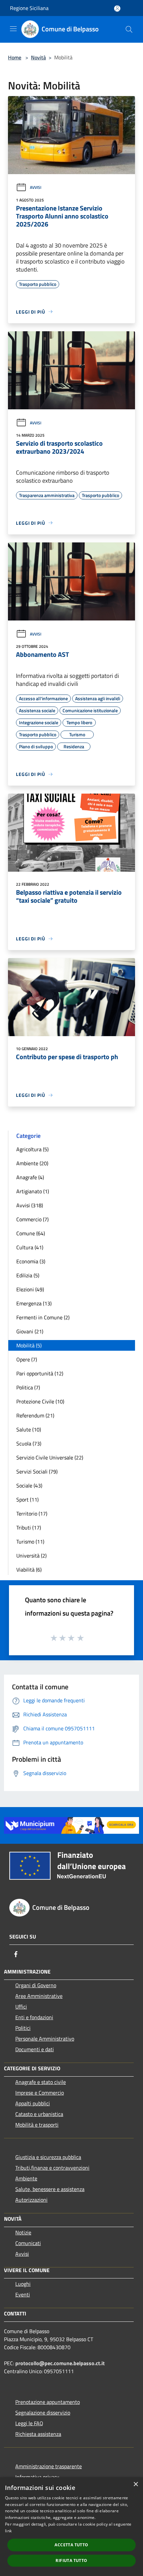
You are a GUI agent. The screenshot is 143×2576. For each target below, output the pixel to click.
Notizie (23, 2232)
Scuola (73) (29, 1443)
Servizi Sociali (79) (37, 1471)
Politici (23, 2028)
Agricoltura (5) (32, 1149)
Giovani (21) (30, 1331)
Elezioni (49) (30, 1289)
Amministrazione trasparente (49, 2466)
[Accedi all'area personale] (117, 9)
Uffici (21, 2007)
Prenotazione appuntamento (48, 2402)
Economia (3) (31, 1261)
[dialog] (71, 2527)
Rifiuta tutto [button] (71, 2560)
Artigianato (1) (33, 1191)
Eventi (23, 2294)
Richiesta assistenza (38, 2434)
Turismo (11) (30, 1542)
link (8, 2531)
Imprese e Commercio (40, 2093)
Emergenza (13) (34, 1303)
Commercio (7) (32, 1219)
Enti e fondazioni (34, 2017)
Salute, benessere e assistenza (50, 2189)
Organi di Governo (36, 1985)
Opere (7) (27, 1359)
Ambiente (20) (32, 1163)
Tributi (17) (29, 1528)
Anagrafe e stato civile (41, 2082)
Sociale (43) (29, 1485)
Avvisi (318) (30, 1205)
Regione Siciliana (29, 8)
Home (15, 57)
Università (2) (31, 1556)
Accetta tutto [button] (71, 2545)
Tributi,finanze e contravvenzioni (52, 2168)
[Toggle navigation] (13, 29)
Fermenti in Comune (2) (43, 1317)
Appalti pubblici (33, 2103)
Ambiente (26, 2178)
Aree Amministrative (39, 1996)
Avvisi (36, 187)
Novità (38, 57)
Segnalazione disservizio (43, 2413)
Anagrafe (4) (30, 1177)
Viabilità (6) (29, 1570)
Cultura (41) (30, 1247)
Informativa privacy (37, 2477)
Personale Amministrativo (45, 2039)
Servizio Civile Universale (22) (50, 1457)
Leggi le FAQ (29, 2423)
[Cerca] (129, 29)
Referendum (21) (35, 1415)
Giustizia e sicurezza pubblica (48, 2157)
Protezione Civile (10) (40, 1401)
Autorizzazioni (31, 2200)
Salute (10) (29, 1429)
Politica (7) (28, 1387)
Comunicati (28, 2243)
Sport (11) (27, 1499)
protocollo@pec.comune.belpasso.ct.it (60, 2363)
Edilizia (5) (28, 1275)
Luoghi (23, 2284)
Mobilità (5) (29, 1345)
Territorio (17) (32, 1514)
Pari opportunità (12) (40, 1373)
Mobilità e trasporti (37, 2125)
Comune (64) (31, 1233)
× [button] (136, 2484)
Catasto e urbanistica (39, 2114)
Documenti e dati (35, 2049)
